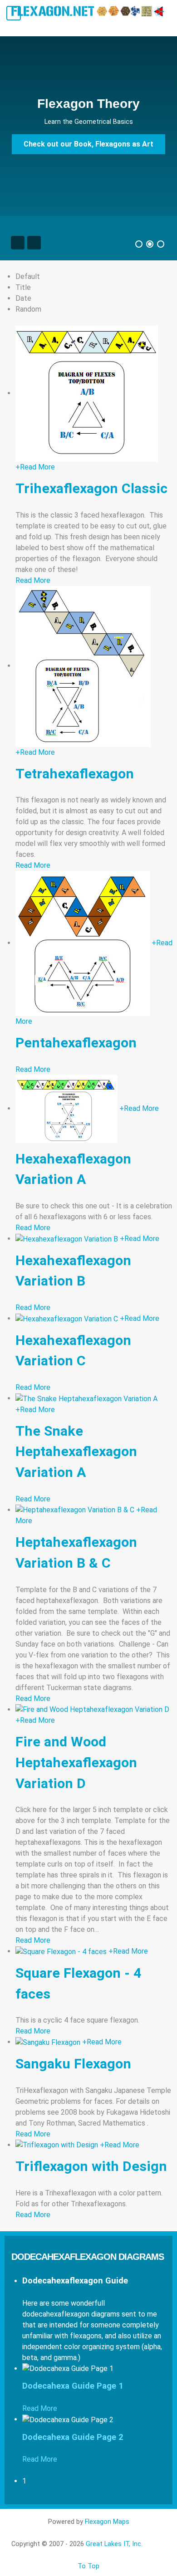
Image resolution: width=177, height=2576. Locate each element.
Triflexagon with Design (91, 2166)
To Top (88, 2566)
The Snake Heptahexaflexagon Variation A (76, 1452)
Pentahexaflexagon (76, 1043)
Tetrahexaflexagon (75, 774)
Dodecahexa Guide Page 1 (73, 2386)
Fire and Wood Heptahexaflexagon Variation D (76, 1762)
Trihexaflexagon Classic (91, 488)
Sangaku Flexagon (73, 2064)
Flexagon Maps (107, 2522)
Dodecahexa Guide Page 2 (73, 2437)
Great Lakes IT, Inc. (114, 2544)
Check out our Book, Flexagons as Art (88, 144)
